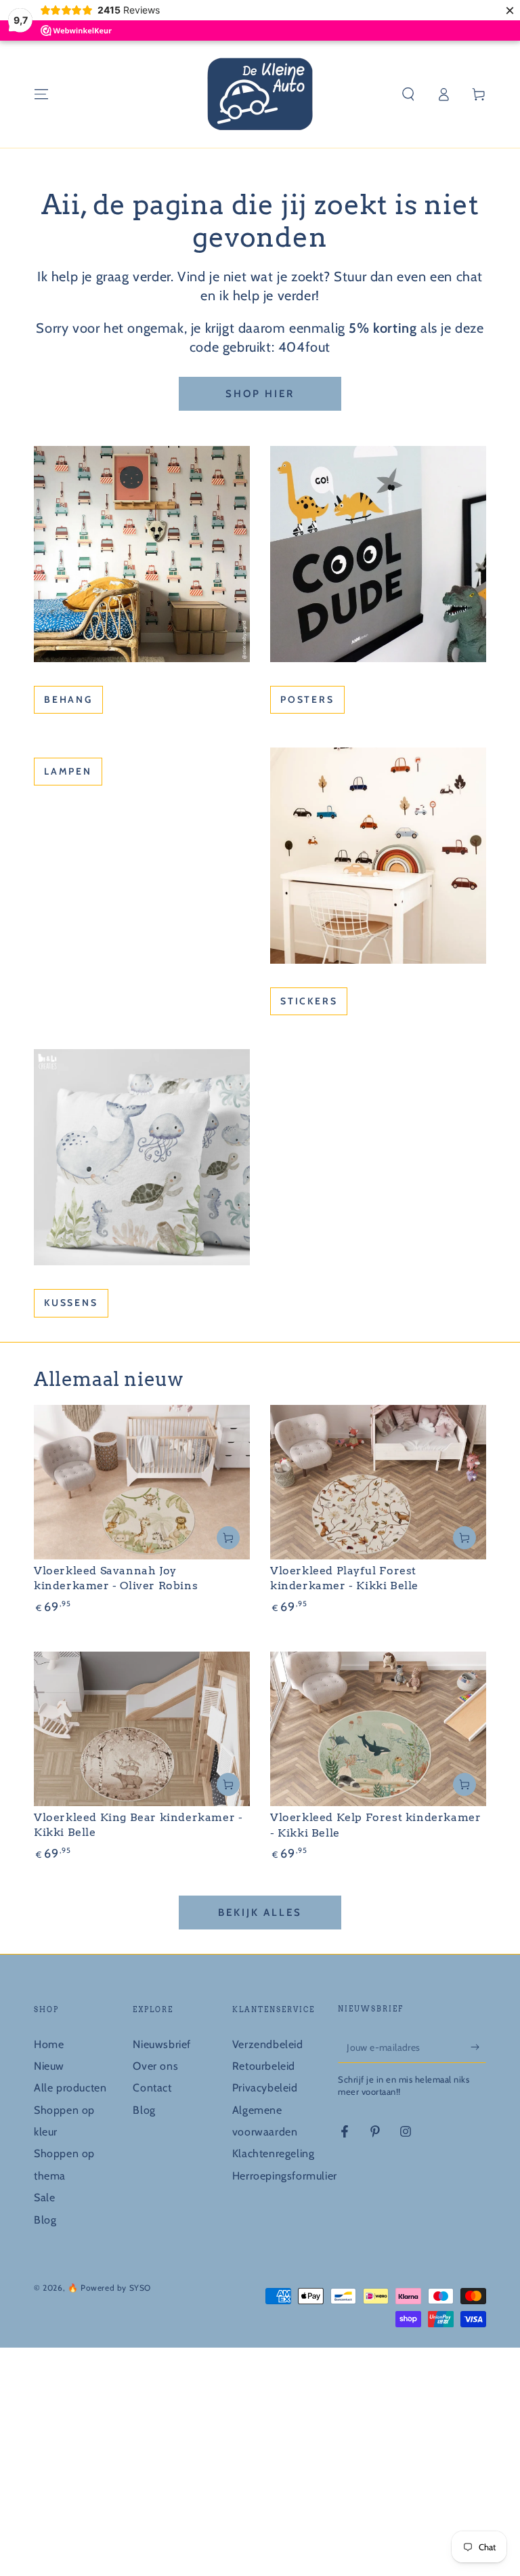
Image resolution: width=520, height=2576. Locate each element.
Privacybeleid (265, 2088)
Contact (152, 2088)
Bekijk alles (260, 1913)
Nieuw (49, 2066)
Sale (44, 2197)
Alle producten (70, 2088)
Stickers (309, 1001)
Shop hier (260, 394)
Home (49, 2044)
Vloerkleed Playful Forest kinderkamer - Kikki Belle (344, 1578)
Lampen (68, 771)
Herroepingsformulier (285, 2176)
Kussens (71, 1303)
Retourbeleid (264, 2066)
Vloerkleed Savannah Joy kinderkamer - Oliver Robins (116, 1578)
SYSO (140, 2288)
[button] (408, 94)
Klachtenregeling (274, 2153)
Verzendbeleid (268, 2044)
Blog (45, 2220)
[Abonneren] (478, 2047)
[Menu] (41, 94)
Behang (68, 699)
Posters (307, 699)
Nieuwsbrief (162, 2044)
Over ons (155, 2066)
